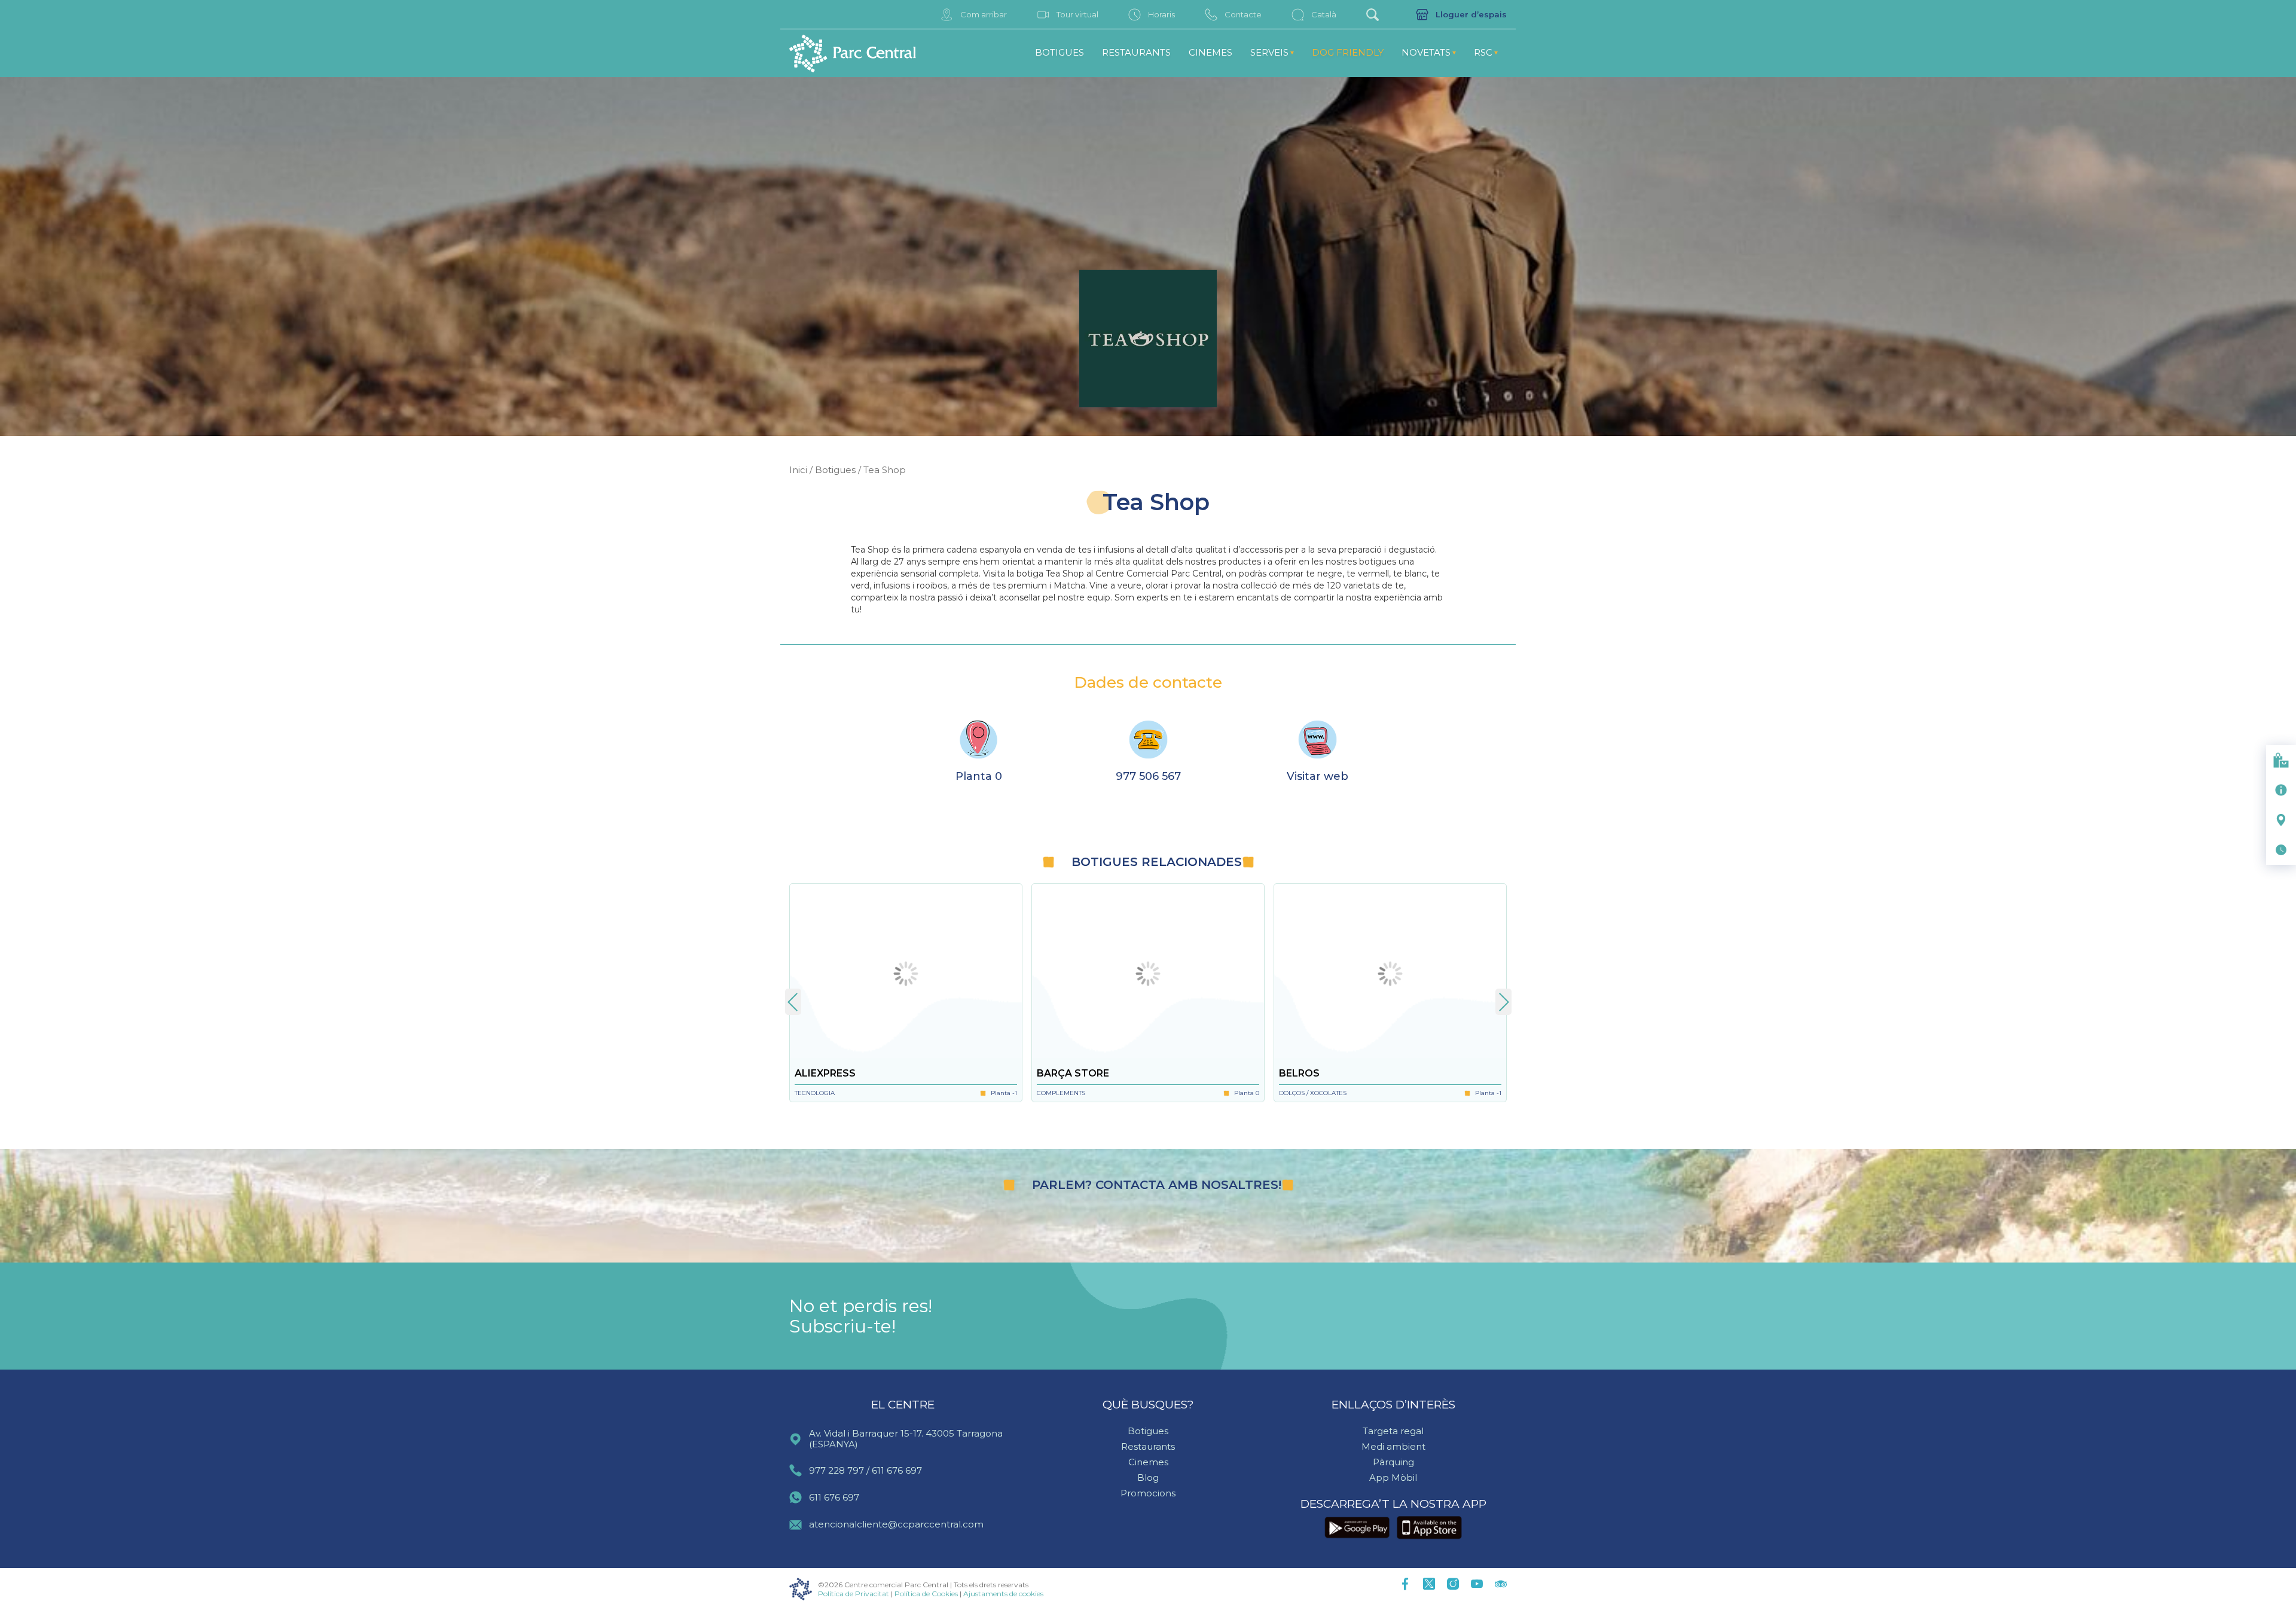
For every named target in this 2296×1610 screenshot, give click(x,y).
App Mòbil (1393, 1478)
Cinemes (1210, 52)
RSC (1483, 52)
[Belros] (1390, 973)
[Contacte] (2281, 790)
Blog (1148, 1478)
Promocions (1148, 1493)
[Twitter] (1429, 1585)
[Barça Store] (1148, 973)
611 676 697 (897, 1470)
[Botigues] (2281, 760)
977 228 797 (836, 1470)
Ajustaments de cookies (1003, 1594)
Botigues (1060, 52)
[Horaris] (2281, 850)
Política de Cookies (926, 1594)
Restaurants (1136, 52)
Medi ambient (1393, 1446)
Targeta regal (1393, 1431)
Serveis (1269, 52)
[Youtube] (1477, 1585)
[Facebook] (1405, 1585)
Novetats (1426, 52)
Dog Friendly (1348, 52)
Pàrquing (1393, 1462)
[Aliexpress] (906, 973)
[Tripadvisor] (1501, 1585)
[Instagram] (1453, 1585)
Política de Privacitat (854, 1594)
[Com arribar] (2281, 820)
